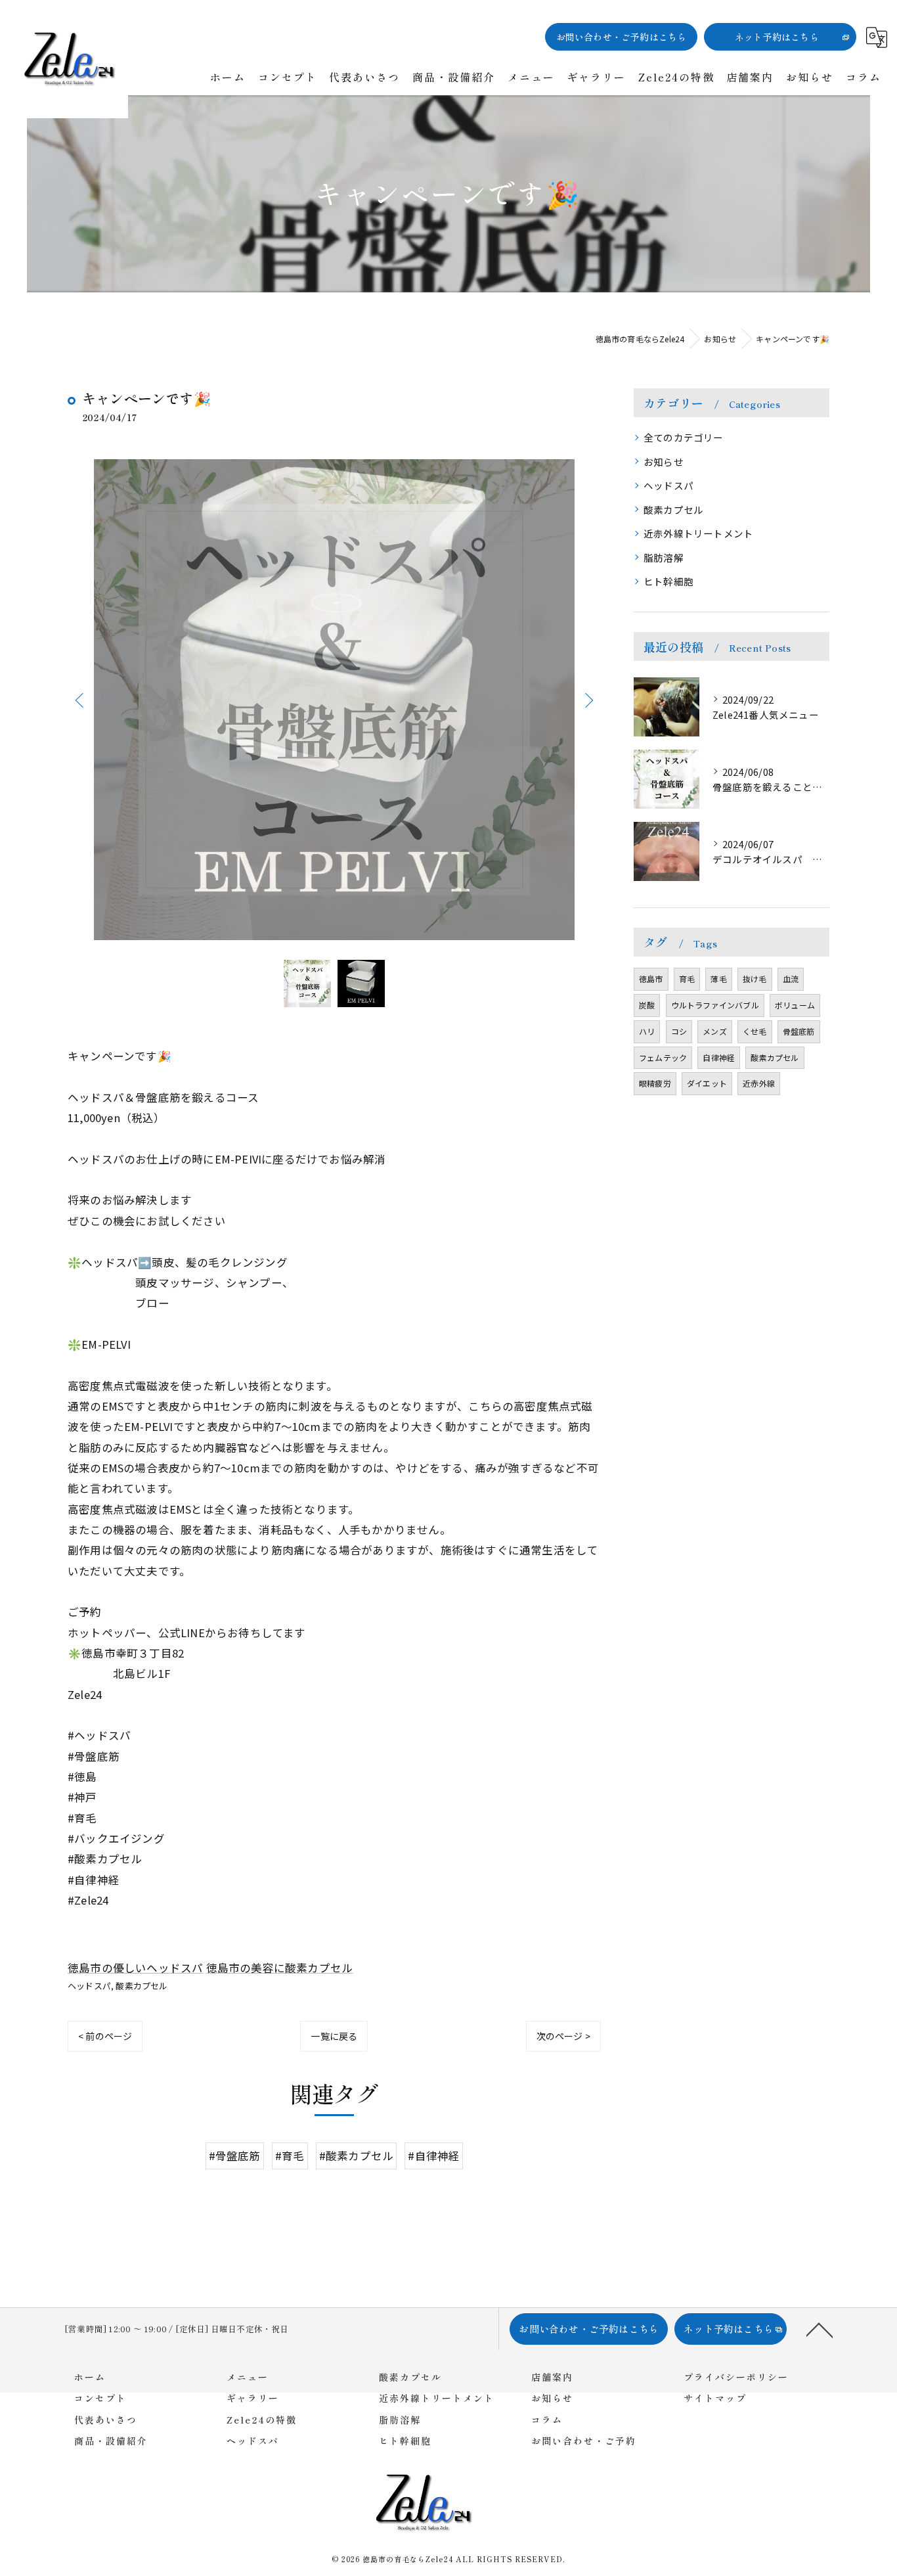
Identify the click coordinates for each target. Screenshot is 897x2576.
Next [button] (588, 700)
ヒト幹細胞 (668, 581)
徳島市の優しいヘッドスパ (135, 1968)
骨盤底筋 (799, 1031)
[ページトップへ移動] (820, 2329)
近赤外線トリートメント (698, 533)
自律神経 (719, 1057)
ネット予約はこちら (777, 37)
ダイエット (707, 1083)
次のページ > (563, 2036)
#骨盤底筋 (235, 2155)
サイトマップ (715, 2398)
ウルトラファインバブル (715, 1005)
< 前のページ (105, 2036)
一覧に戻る (334, 2036)
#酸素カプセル (356, 2155)
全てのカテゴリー (684, 437)
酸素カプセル (142, 1986)
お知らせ (664, 462)
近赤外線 (759, 1083)
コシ (679, 1031)
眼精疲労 (655, 1083)
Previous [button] (81, 700)
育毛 (687, 979)
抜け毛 (755, 979)
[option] (334, 700)
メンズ (715, 1031)
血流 (791, 979)
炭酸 (647, 1005)
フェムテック (663, 1057)
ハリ (647, 1031)
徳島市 (651, 979)
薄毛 (718, 979)
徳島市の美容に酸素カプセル (280, 1968)
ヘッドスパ (89, 1986)
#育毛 (290, 2155)
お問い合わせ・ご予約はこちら (622, 37)
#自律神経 (434, 2155)
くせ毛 (755, 1031)
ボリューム (795, 1005)
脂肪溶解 (664, 557)
